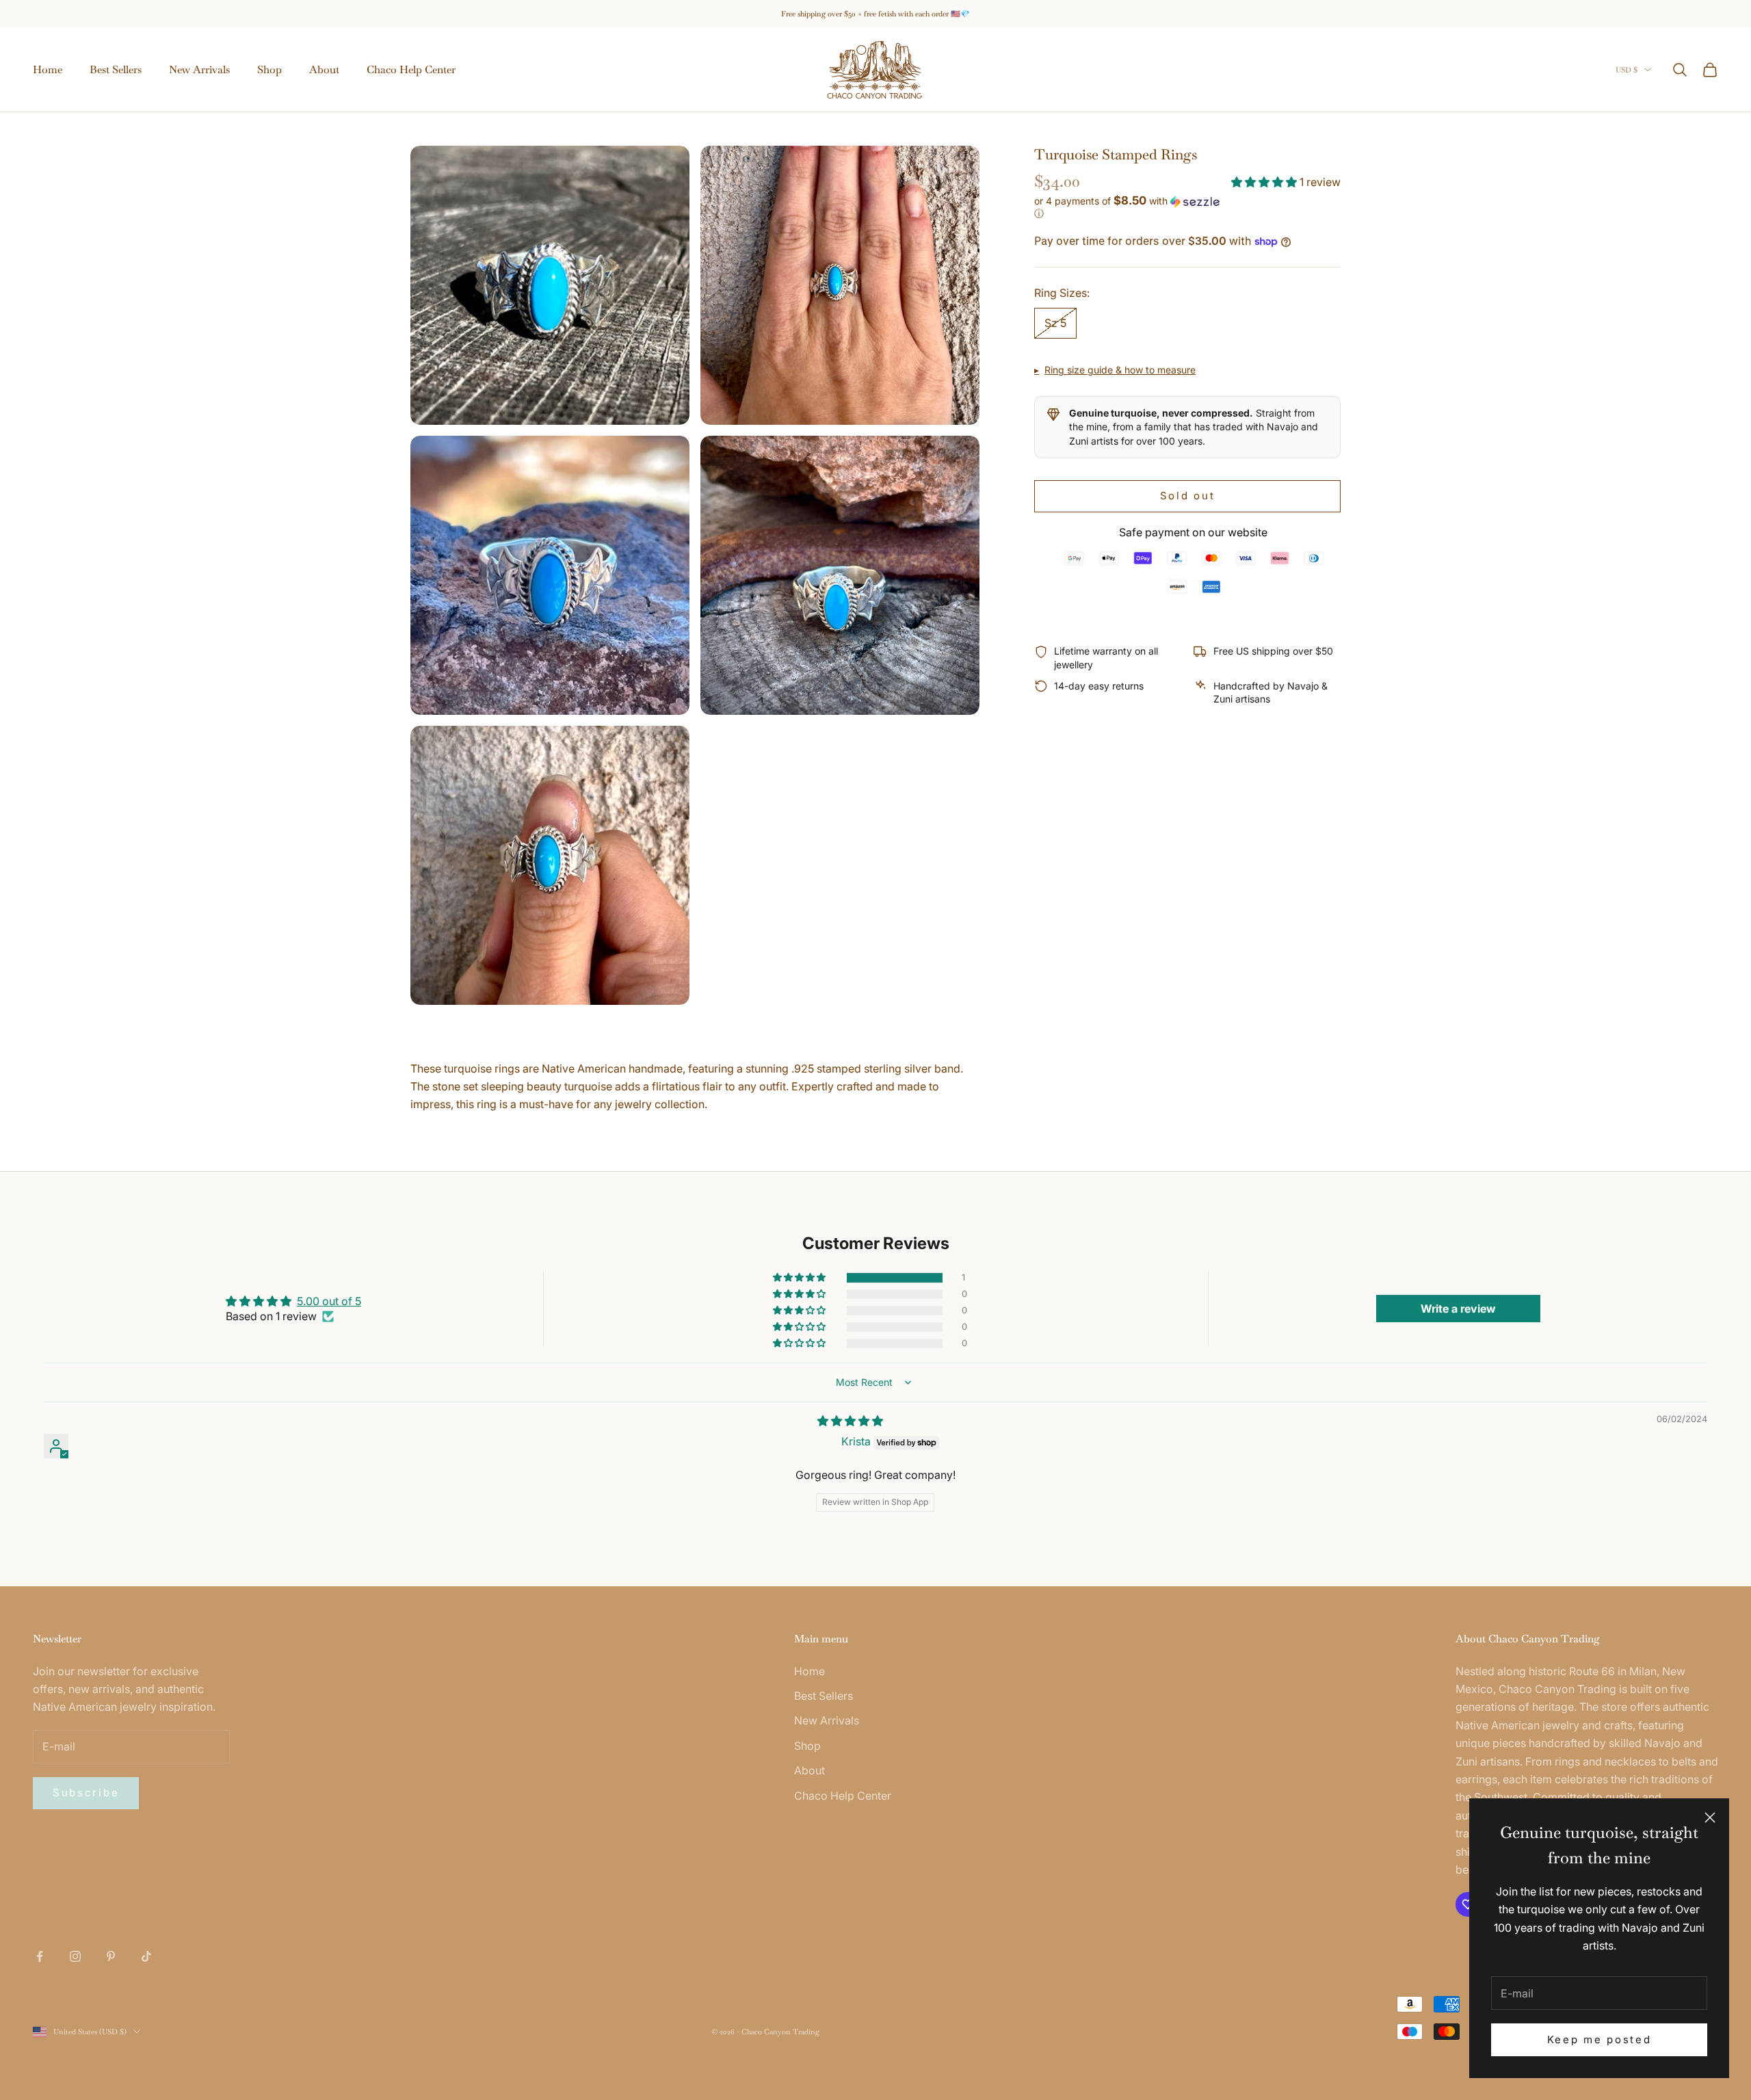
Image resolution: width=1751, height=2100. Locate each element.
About (324, 69)
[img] (850, 1421)
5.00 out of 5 (329, 1301)
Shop (269, 69)
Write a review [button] (1458, 1309)
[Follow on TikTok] (146, 1956)
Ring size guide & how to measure (1120, 370)
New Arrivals (199, 69)
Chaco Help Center (411, 69)
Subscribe (86, 1793)
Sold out (1188, 496)
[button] (1265, 182)
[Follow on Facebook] (40, 1956)
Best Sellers (116, 69)
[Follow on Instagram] (75, 1956)
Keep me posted (1599, 2039)
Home (48, 69)
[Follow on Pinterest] (111, 1956)
